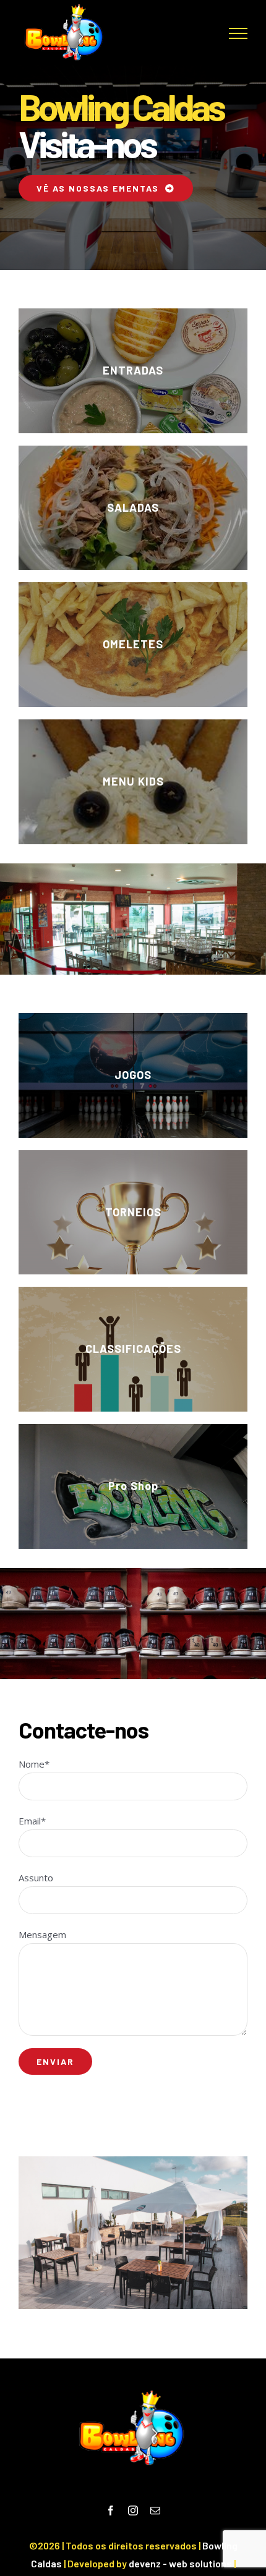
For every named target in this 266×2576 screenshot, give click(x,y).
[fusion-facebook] (111, 2510)
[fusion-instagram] (133, 2510)
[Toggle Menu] (238, 33)
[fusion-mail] (155, 2510)
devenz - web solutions (180, 2563)
